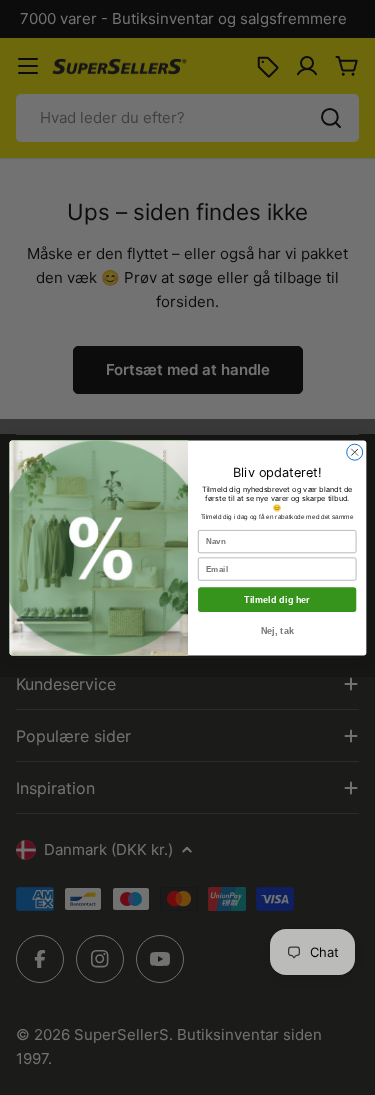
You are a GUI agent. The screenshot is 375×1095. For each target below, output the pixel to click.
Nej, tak (276, 630)
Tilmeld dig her (277, 599)
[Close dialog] (354, 452)
